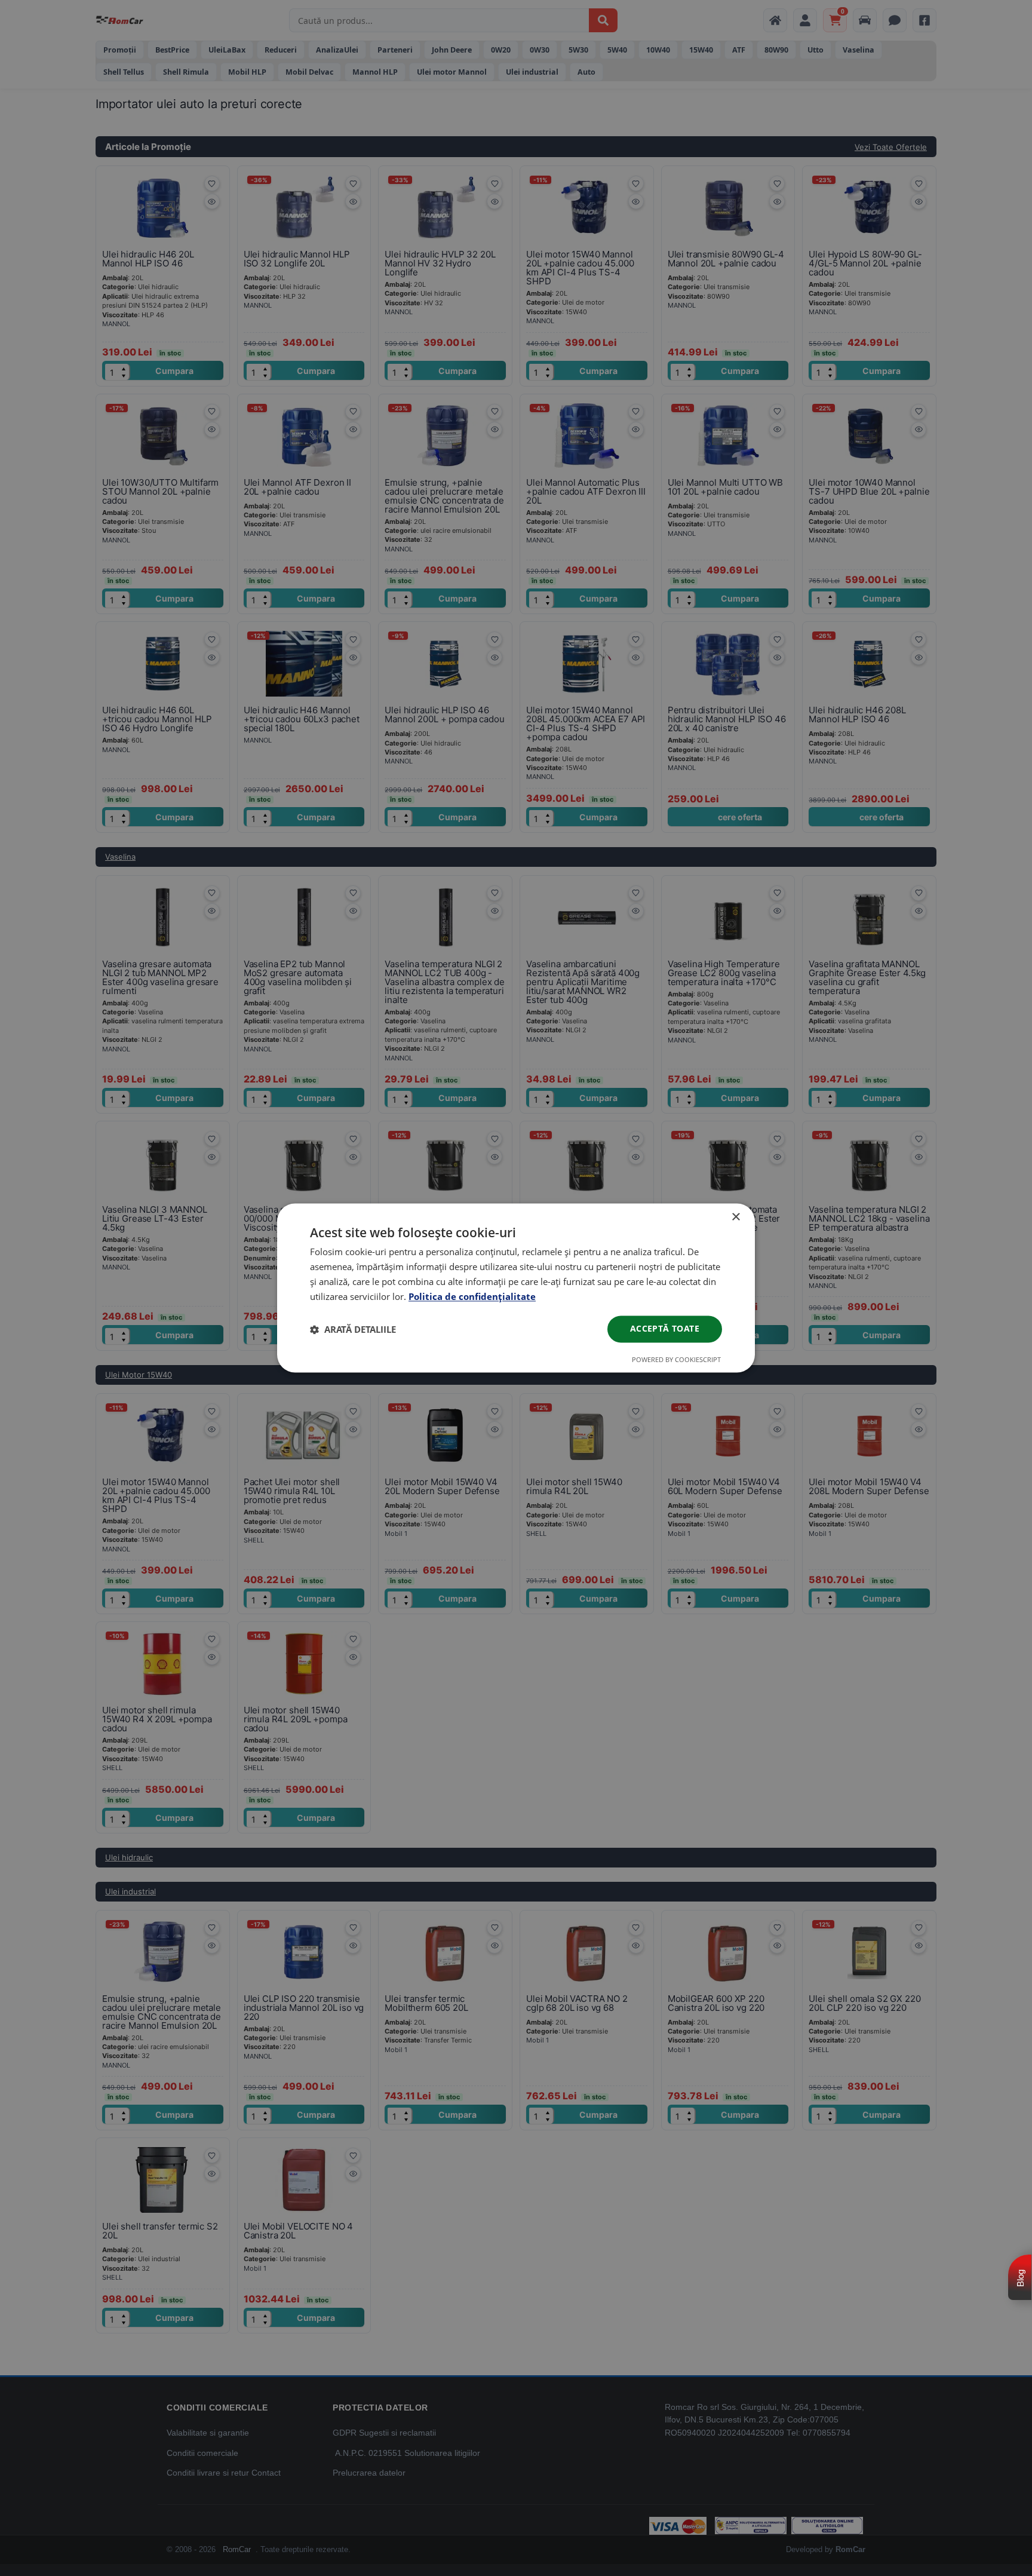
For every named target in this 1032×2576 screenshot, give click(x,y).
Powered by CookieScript (676, 1360)
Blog (1020, 2278)
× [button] (735, 1217)
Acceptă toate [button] (665, 1329)
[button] (353, 1329)
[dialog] (516, 1288)
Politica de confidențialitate (472, 1296)
